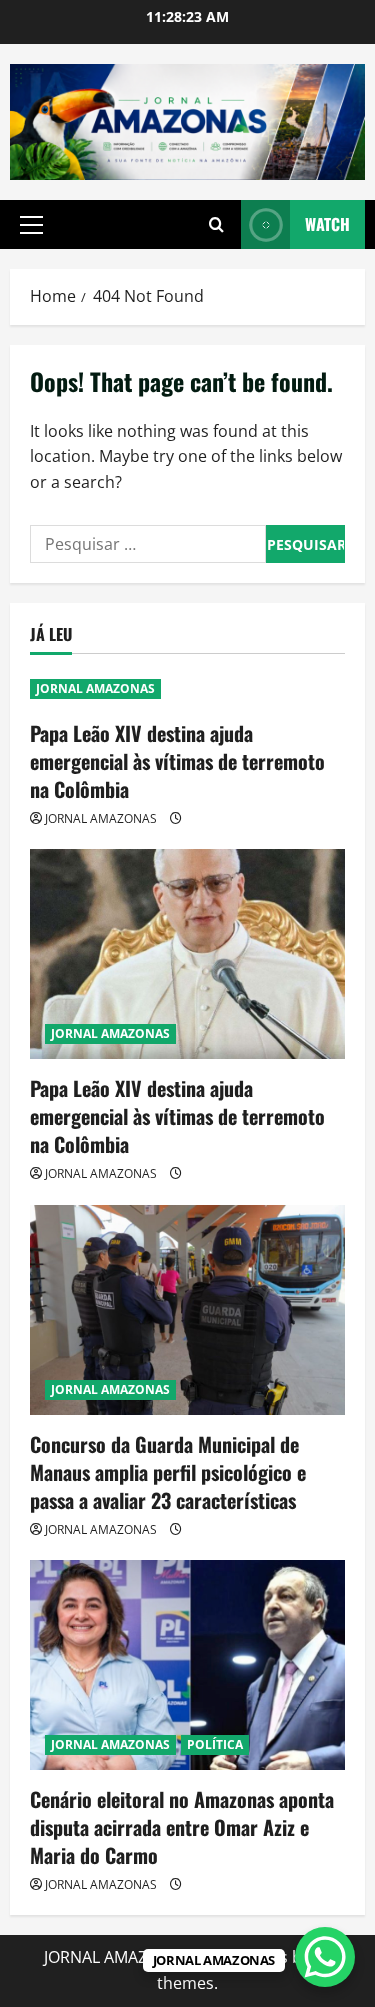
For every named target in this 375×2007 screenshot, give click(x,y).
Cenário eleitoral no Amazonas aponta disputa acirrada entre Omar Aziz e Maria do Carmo (182, 1827)
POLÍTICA (215, 1744)
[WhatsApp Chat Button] (325, 1957)
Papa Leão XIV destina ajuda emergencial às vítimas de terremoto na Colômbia (177, 761)
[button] (31, 225)
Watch (327, 224)
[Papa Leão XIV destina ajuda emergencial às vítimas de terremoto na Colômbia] (187, 954)
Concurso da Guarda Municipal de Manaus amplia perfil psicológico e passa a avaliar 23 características (168, 1472)
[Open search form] (216, 224)
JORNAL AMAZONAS (95, 688)
